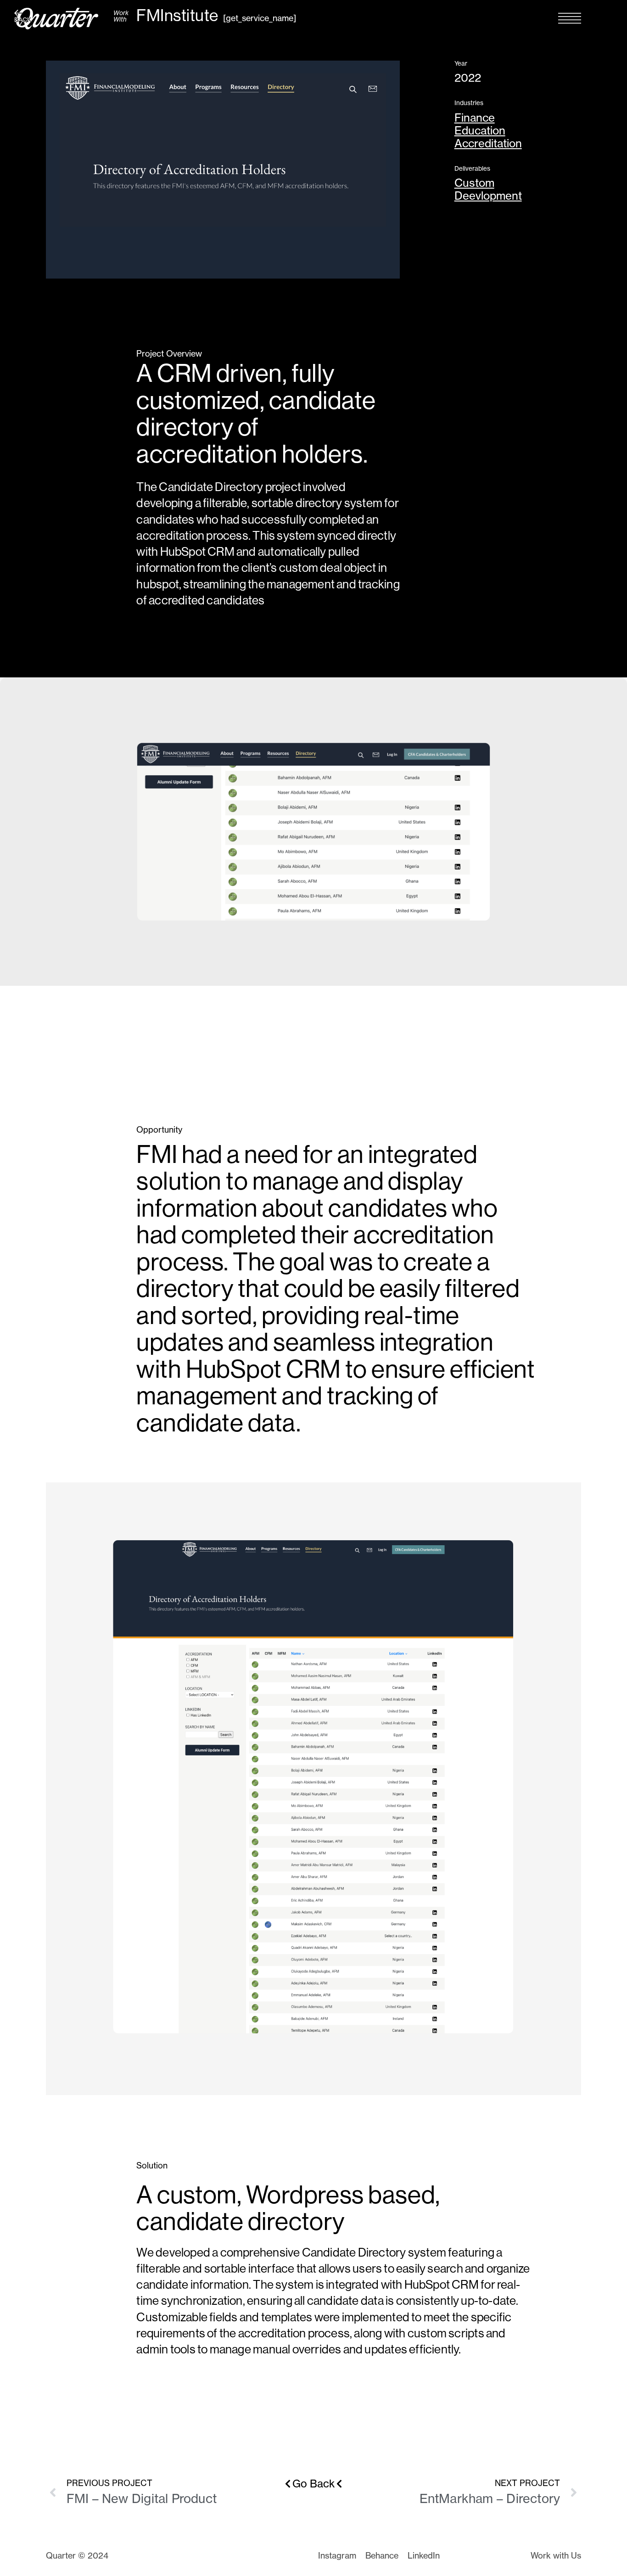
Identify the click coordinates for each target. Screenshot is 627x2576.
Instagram (337, 2556)
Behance (382, 2556)
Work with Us (556, 2556)
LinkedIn (424, 2556)
